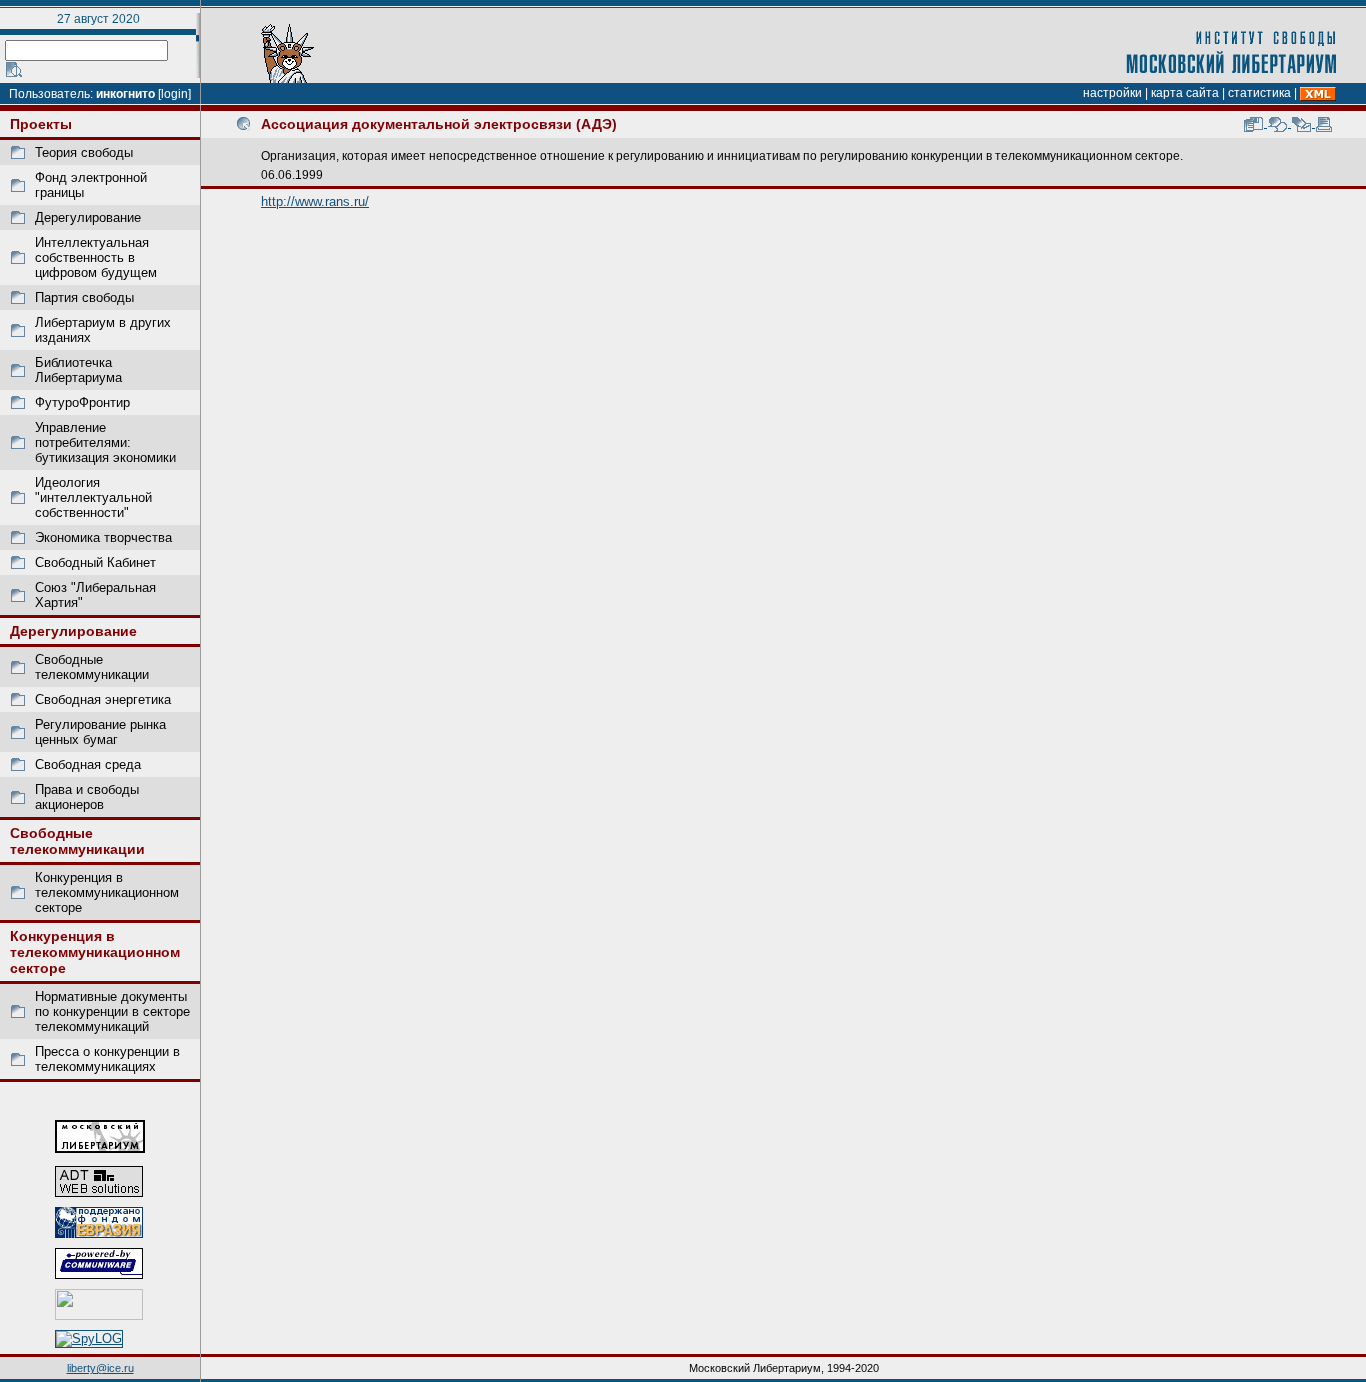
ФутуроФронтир (82, 402)
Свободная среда (88, 764)
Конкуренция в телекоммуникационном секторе (107, 892)
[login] (174, 94)
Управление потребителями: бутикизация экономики (105, 442)
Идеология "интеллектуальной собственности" (93, 497)
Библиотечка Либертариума (78, 370)
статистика (1259, 93)
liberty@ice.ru (100, 1368)
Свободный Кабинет (95, 562)
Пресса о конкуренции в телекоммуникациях (107, 1059)
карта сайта (1185, 93)
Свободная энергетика (103, 699)
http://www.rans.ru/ (315, 201)
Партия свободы (84, 297)
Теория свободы (84, 152)
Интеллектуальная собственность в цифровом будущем (96, 257)
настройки (1112, 93)
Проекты (41, 124)
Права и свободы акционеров (87, 797)
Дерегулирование (88, 217)
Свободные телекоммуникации (92, 667)
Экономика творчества (103, 537)
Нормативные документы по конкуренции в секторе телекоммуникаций (112, 1011)
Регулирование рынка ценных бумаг (100, 732)
